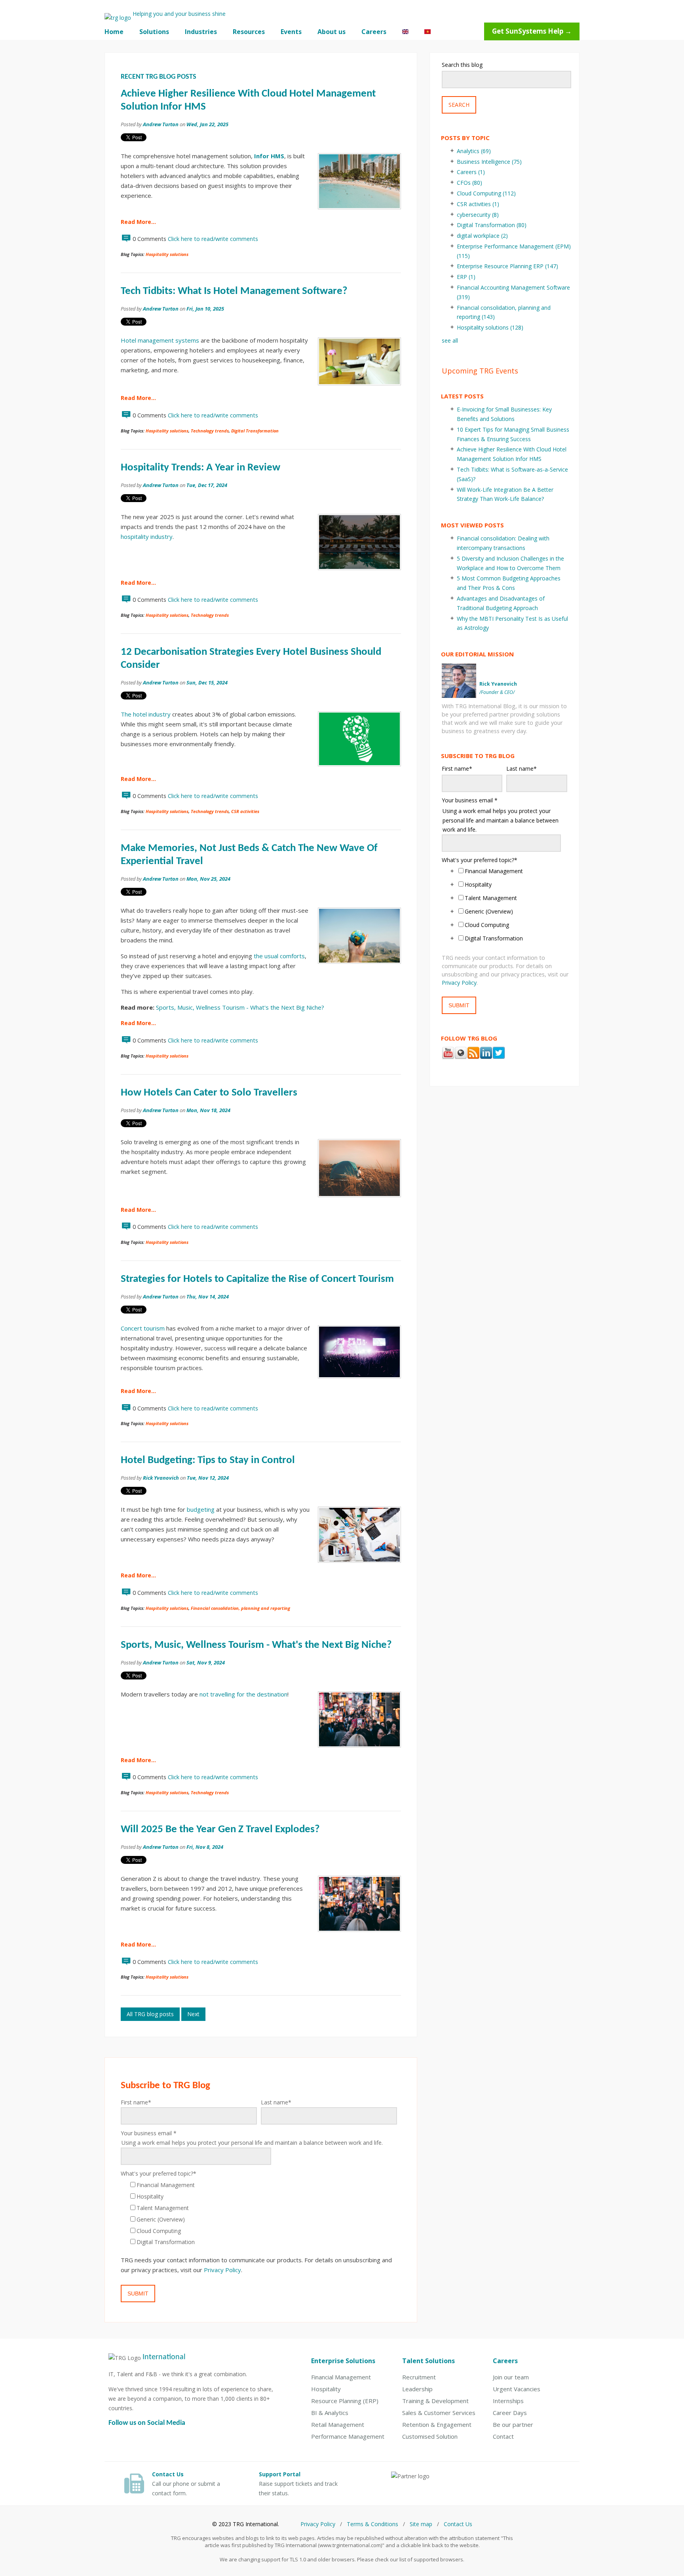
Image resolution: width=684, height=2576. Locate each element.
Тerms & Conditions (372, 2524)
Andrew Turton (161, 124)
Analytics (474, 151)
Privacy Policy (222, 2270)
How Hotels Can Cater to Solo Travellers (209, 1093)
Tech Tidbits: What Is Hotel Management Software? (234, 291)
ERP (466, 277)
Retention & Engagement (437, 2424)
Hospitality (326, 2389)
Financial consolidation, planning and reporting (240, 1608)
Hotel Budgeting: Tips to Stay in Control (208, 1460)
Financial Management (341, 2377)
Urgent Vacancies (517, 2389)
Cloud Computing (486, 193)
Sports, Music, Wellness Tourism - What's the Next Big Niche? (240, 1007)
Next (193, 2014)
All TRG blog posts (150, 2014)
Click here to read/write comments (213, 239)
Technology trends (210, 431)
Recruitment (419, 2377)
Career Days (510, 2413)
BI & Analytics (330, 2413)
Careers (374, 32)
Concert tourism (143, 1328)
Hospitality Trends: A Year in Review (200, 468)
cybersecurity (478, 215)
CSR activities (245, 811)
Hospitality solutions (167, 254)
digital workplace (482, 236)
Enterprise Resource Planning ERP (507, 266)
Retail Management (338, 2424)
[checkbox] (259, 2214)
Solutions (154, 32)
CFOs (469, 183)
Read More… (138, 222)
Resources (249, 32)
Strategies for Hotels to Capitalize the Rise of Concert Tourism (257, 1279)
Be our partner (513, 2424)
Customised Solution (430, 2436)
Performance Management (348, 2436)
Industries (201, 32)
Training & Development (435, 2401)
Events (291, 32)
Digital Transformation (255, 431)
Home (114, 32)
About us (332, 32)
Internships (508, 2401)
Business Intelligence (489, 162)
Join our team (511, 2377)
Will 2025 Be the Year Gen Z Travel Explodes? (220, 1830)
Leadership (417, 2389)
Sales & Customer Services (439, 2413)
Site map (421, 2524)
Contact (503, 2436)
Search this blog (462, 65)
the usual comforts (279, 956)
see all (450, 340)
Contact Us (458, 2524)
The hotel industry (146, 714)
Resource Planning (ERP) (345, 2401)
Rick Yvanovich (161, 1478)
